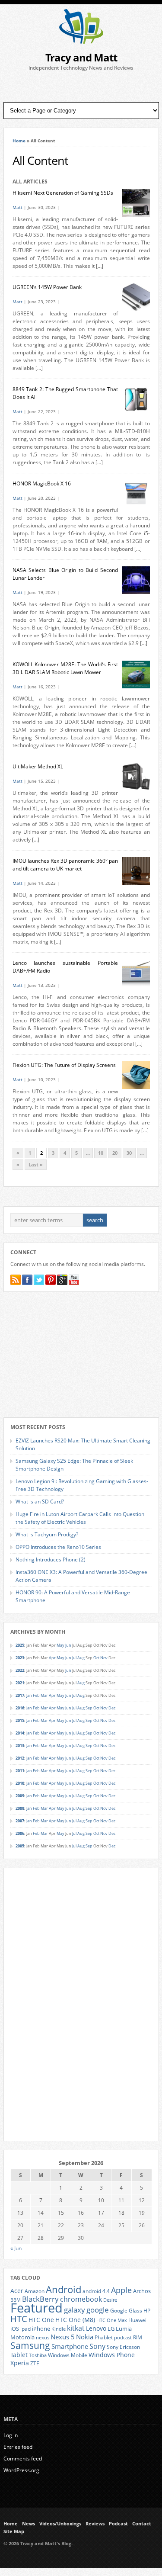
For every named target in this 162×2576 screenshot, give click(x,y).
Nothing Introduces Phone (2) (51, 1559)
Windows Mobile (68, 2355)
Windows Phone (112, 2355)
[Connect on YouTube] (74, 1280)
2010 (20, 1783)
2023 (20, 1658)
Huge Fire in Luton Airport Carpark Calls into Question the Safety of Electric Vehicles (80, 1518)
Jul (74, 1658)
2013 (20, 1746)
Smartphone (70, 2346)
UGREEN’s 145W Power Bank (47, 287)
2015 (20, 1720)
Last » (36, 1165)
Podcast (118, 2524)
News (29, 2524)
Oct (96, 1658)
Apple (121, 2290)
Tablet (19, 2355)
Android (64, 2289)
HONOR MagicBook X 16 (42, 483)
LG (111, 2329)
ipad (25, 2329)
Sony (97, 2346)
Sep (89, 1708)
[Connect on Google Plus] (62, 1280)
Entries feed (18, 2447)
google (98, 2310)
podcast (123, 2338)
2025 (20, 1645)
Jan (29, 1695)
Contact (142, 2524)
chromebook (81, 2299)
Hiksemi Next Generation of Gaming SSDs (63, 193)
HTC (19, 2319)
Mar (44, 1695)
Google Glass (126, 2311)
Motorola (22, 2337)
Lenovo (96, 2328)
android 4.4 (96, 2291)
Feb (36, 1695)
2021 (20, 1683)
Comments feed (23, 2459)
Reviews (95, 2524)
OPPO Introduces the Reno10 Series (58, 1547)
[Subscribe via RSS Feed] (16, 1280)
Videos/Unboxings (60, 2524)
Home (19, 141)
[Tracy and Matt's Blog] (81, 42)
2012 (20, 1758)
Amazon (35, 2291)
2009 (20, 1796)
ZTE (35, 2363)
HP (147, 2311)
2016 (20, 1708)
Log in (11, 2435)
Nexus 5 (63, 2337)
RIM (138, 2337)
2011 (20, 1771)
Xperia (20, 2363)
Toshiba (38, 2355)
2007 (20, 1821)
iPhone (41, 2329)
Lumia (124, 2329)
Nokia (85, 2337)
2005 (20, 1846)
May (60, 1645)
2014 (20, 1733)
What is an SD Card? (40, 1502)
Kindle (59, 2329)
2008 (20, 1808)
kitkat (76, 2328)
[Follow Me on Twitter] (39, 1280)
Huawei (137, 2320)
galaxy (75, 2310)
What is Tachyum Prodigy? (47, 1534)
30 (129, 1153)
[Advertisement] (81, 87)
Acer (17, 2291)
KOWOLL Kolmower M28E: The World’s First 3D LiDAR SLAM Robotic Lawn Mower (65, 668)
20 (115, 1153)
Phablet (104, 2337)
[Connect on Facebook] (27, 1280)
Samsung (30, 2345)
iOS (15, 2329)
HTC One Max (112, 2320)
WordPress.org (21, 2470)
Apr (52, 1658)
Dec (112, 1708)
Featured (37, 2308)
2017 (20, 1695)
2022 (20, 1670)
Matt (17, 207)
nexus (43, 2338)
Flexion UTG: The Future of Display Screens (64, 1065)
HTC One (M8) (75, 2320)
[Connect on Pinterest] (51, 1280)
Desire (110, 2300)
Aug (81, 1658)
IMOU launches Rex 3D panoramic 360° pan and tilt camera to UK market (65, 865)
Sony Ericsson (123, 2347)
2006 (20, 1833)
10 (101, 1153)
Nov (104, 1658)
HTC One (41, 2320)
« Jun (16, 2248)
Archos (142, 2291)
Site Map (14, 2531)
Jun (68, 1645)
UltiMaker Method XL (38, 766)
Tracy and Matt (81, 57)
